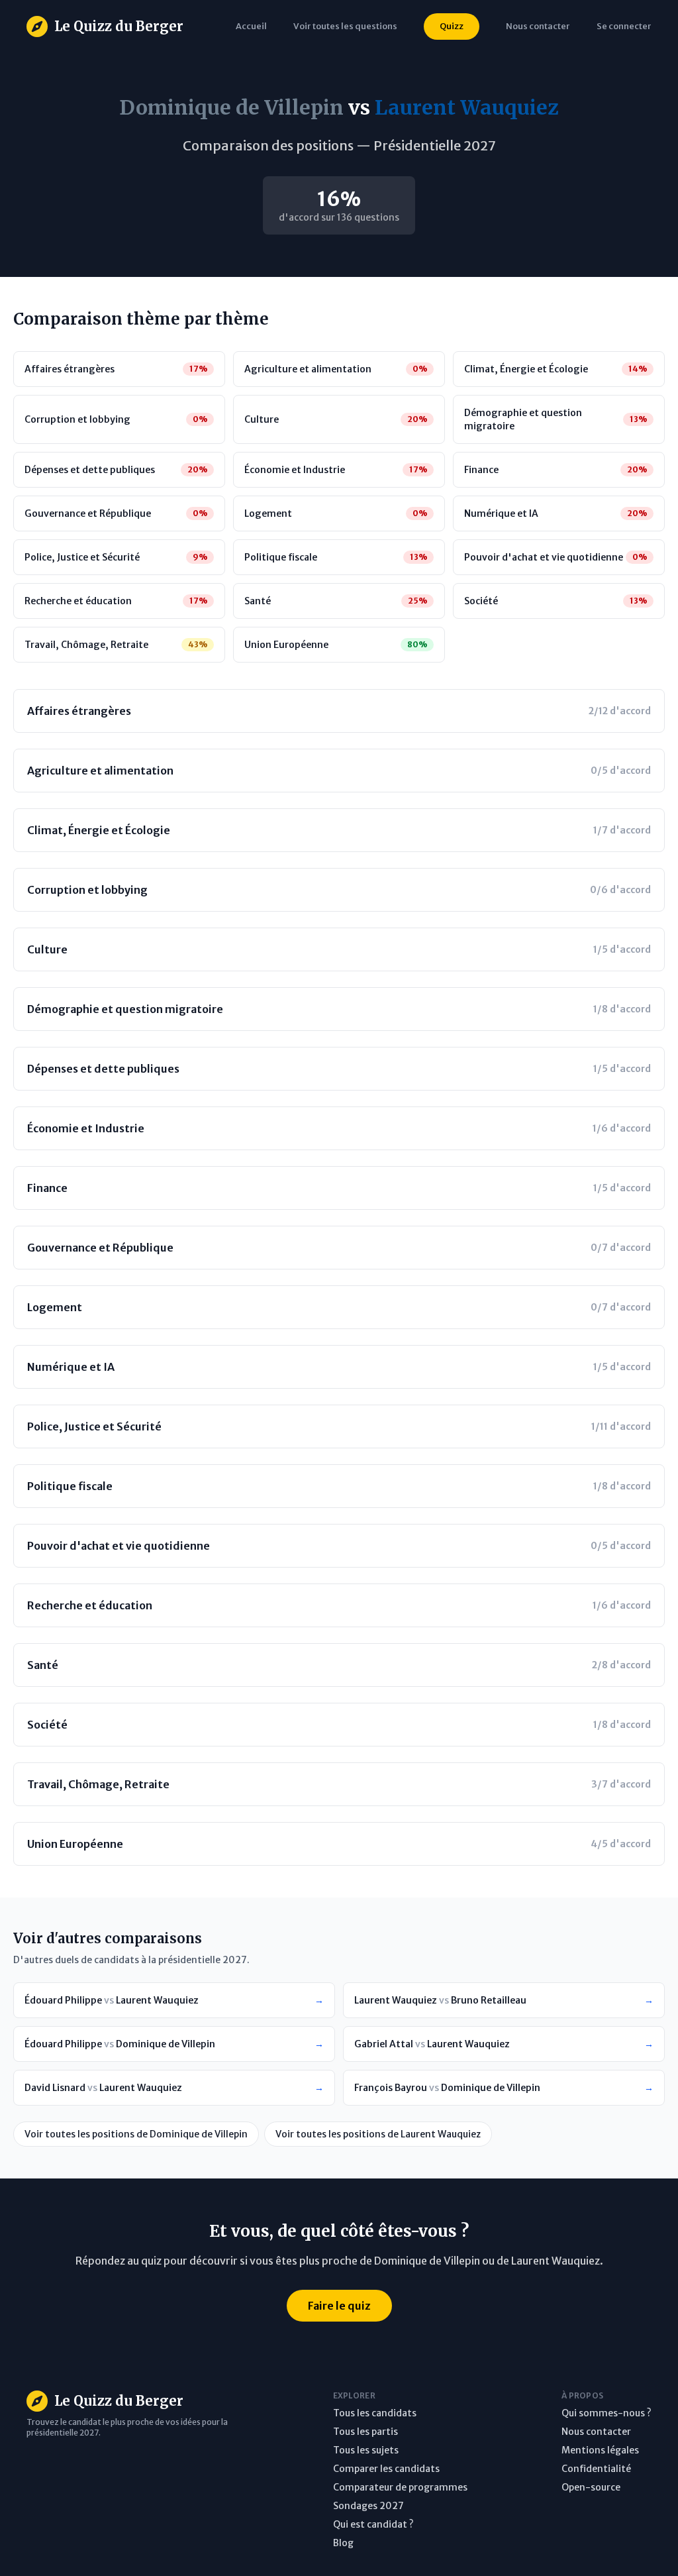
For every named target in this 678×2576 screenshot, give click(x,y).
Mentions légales (600, 2450)
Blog (343, 2543)
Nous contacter (596, 2432)
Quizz (452, 26)
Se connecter (624, 26)
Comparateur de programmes (400, 2487)
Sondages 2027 (368, 2506)
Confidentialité (596, 2469)
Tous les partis (365, 2432)
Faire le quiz (339, 2306)
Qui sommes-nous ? (606, 2413)
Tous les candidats (375, 2413)
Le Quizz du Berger (119, 26)
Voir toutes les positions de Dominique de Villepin (136, 2134)
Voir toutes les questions (345, 26)
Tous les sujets (366, 2450)
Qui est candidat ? (373, 2524)
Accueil (251, 26)
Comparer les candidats (386, 2469)
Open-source (591, 2487)
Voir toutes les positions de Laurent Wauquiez (378, 2134)
